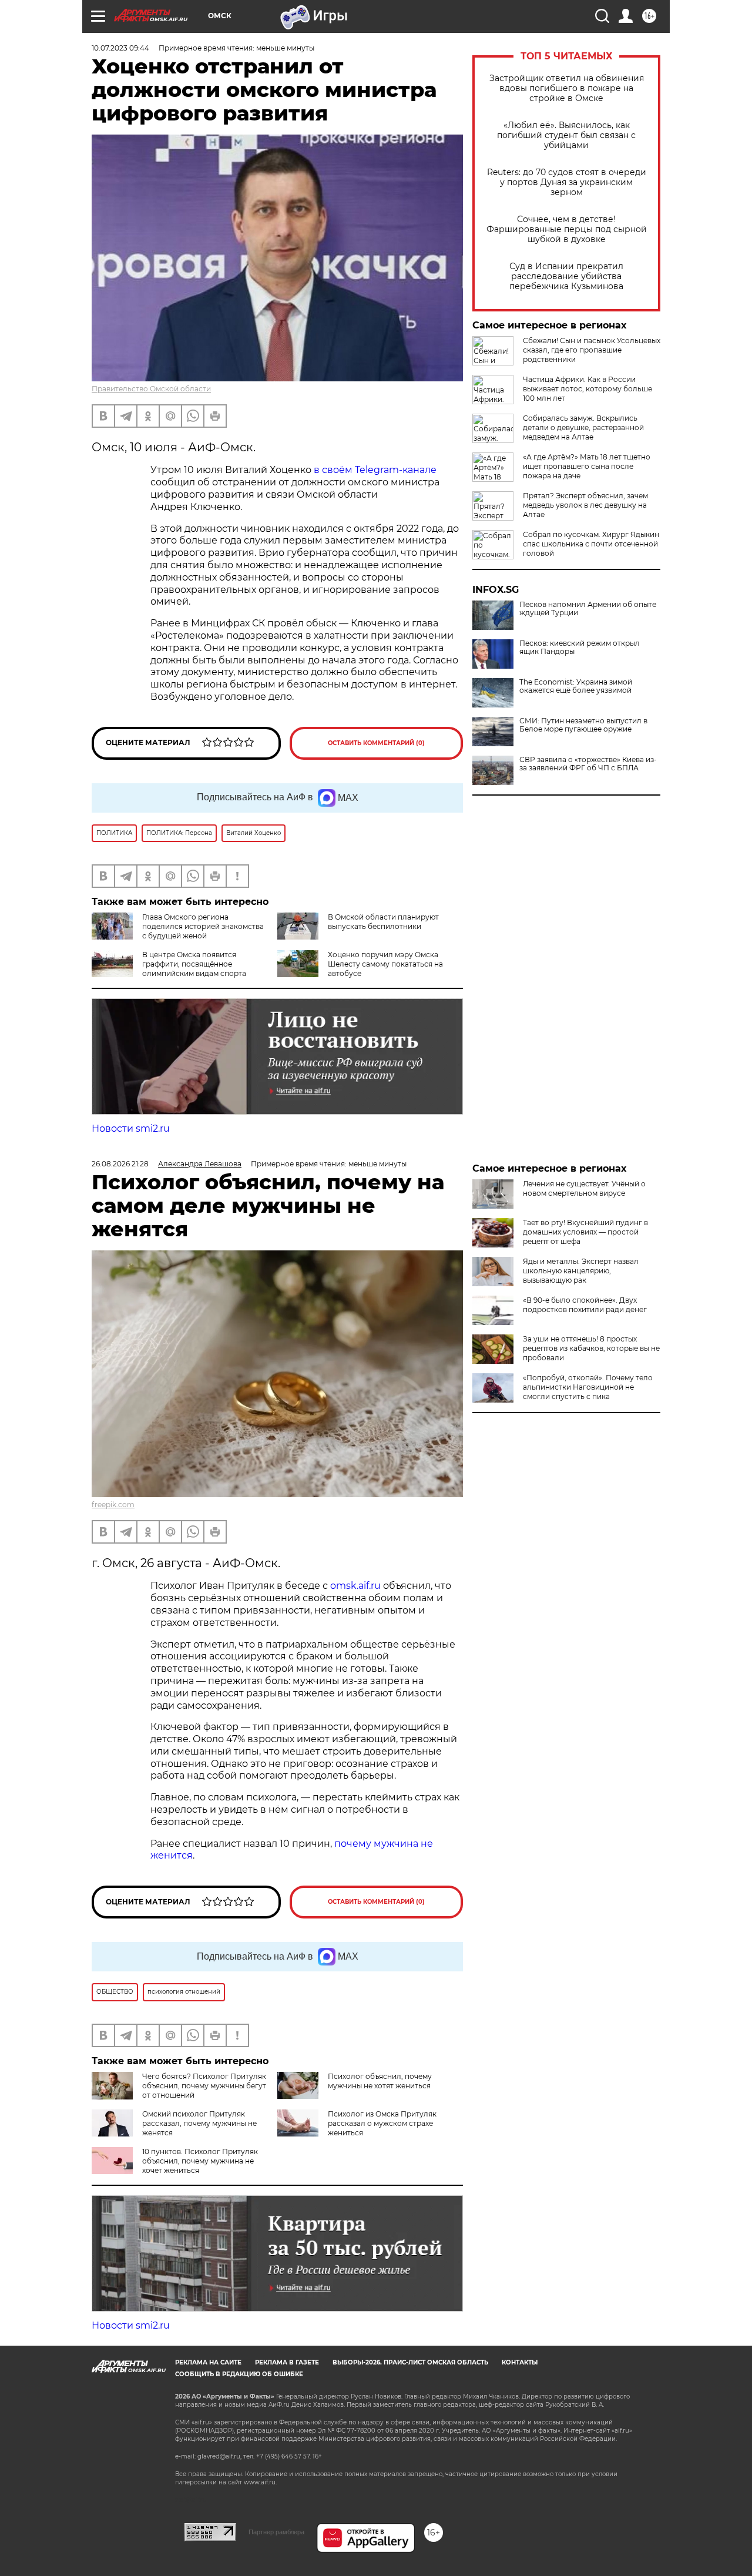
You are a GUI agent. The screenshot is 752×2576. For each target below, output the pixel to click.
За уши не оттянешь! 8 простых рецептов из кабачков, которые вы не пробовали (591, 1348)
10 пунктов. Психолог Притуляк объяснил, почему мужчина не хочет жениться (200, 2161)
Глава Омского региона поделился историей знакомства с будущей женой (203, 926)
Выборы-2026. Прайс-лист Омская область (410, 2362)
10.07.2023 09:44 (120, 48)
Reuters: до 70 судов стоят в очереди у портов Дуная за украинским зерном (567, 182)
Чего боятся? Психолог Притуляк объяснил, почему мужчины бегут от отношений (204, 2086)
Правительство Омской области (151, 389)
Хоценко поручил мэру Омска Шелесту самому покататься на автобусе (385, 964)
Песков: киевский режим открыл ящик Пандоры (580, 648)
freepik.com (113, 1505)
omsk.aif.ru (355, 1586)
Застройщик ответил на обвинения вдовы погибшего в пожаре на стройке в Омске (567, 88)
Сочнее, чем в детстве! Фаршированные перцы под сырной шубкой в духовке (567, 229)
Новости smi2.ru (131, 1128)
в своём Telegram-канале (374, 470)
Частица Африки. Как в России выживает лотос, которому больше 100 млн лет (587, 389)
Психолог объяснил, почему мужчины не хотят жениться (380, 2081)
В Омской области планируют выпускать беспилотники (383, 922)
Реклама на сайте (208, 2362)
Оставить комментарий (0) (376, 743)
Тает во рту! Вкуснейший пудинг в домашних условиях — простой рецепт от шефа (585, 1232)
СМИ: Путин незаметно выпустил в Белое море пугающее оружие (583, 725)
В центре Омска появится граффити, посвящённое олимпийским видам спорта (194, 964)
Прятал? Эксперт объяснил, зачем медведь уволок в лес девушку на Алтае (585, 505)
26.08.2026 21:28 (120, 1164)
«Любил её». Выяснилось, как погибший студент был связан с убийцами (566, 135)
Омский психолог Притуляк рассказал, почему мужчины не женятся (199, 2123)
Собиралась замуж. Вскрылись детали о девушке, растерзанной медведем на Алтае (583, 427)
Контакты (520, 2362)
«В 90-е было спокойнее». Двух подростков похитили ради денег (585, 1305)
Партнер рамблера (276, 2532)
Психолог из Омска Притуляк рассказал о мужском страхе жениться (382, 2123)
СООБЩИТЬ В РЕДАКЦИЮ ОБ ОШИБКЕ (239, 2374)
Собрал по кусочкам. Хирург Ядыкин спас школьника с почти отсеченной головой (591, 544)
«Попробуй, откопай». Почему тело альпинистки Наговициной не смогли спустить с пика (588, 1387)
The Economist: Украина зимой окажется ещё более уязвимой (576, 686)
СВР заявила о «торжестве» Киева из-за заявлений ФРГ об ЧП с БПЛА (588, 764)
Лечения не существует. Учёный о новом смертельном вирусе (584, 1188)
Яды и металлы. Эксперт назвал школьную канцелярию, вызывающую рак (581, 1271)
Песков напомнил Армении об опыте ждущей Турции (588, 609)
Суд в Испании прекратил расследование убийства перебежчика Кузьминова (566, 276)
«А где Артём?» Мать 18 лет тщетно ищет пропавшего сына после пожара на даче (587, 466)
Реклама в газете (287, 2362)
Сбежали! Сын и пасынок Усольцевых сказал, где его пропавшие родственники (592, 350)
